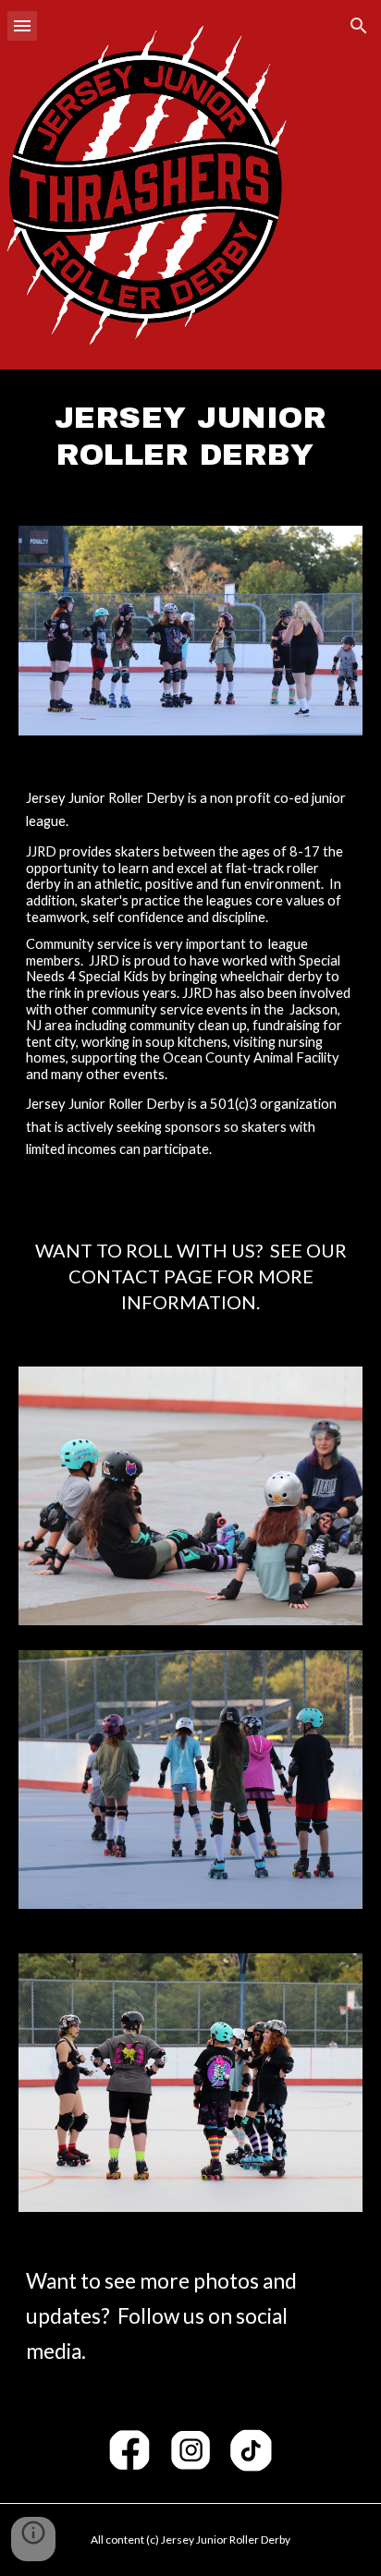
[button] (22, 25)
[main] (190, 437)
